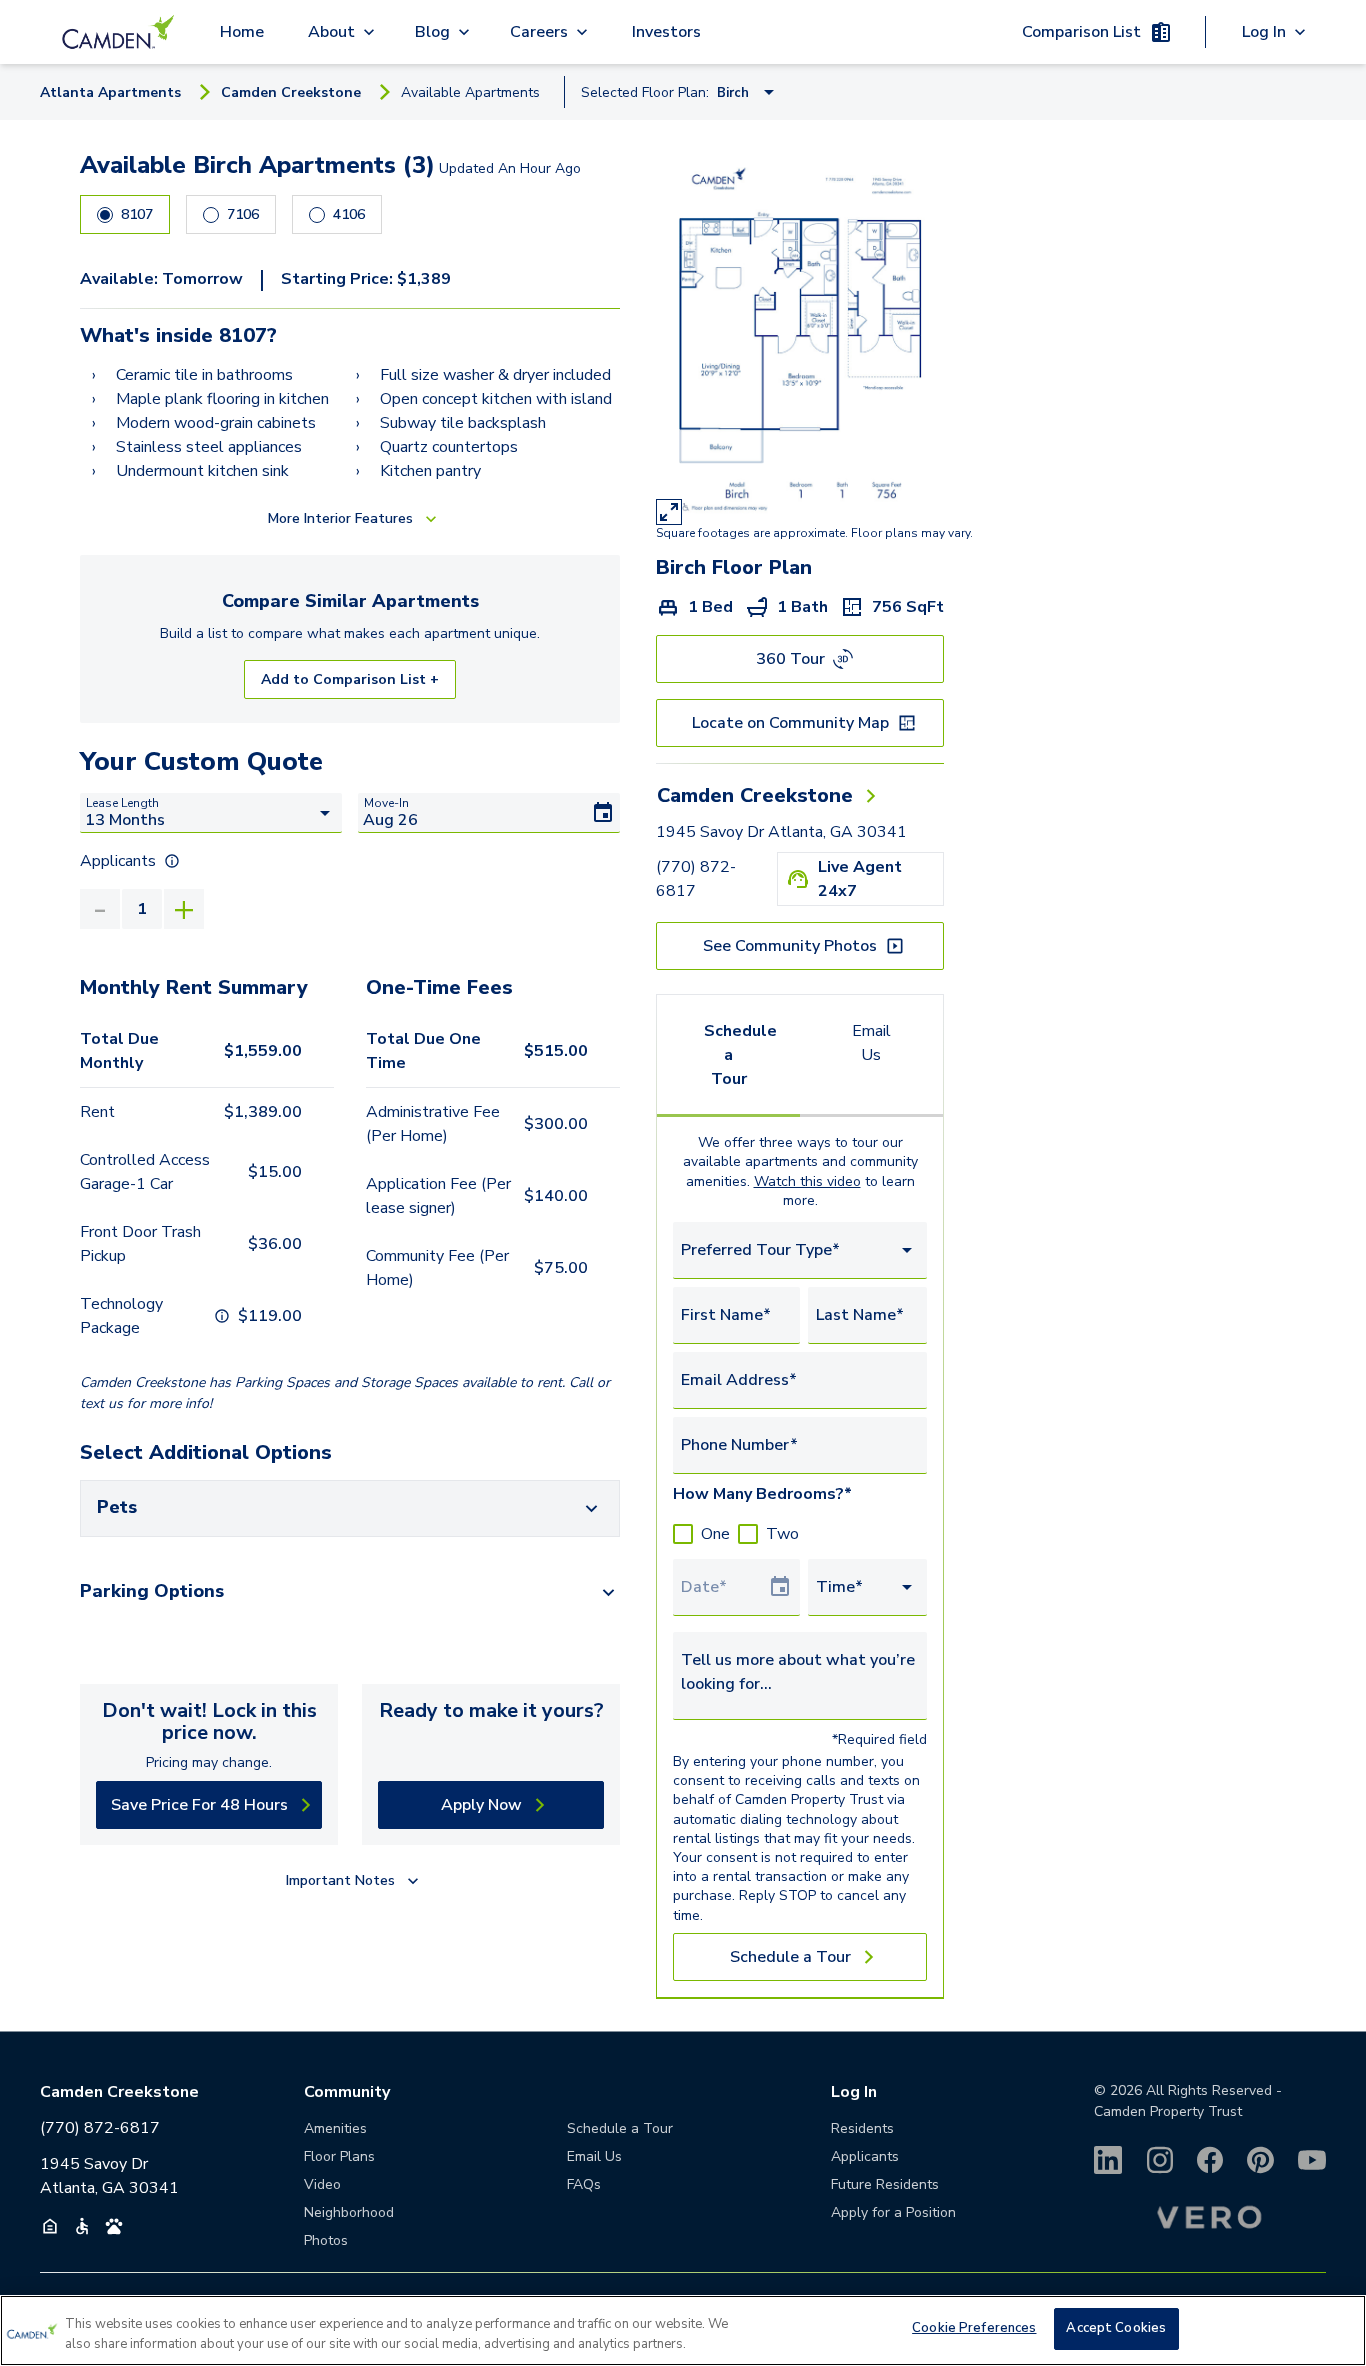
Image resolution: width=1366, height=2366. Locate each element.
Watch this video (807, 1181)
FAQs (584, 2184)
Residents (862, 2128)
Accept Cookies (1116, 2328)
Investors (666, 32)
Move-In (386, 803)
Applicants (865, 2156)
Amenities (335, 2128)
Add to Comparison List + (350, 679)
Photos (326, 2240)
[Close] (1334, 2328)
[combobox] (800, 1250)
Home (242, 32)
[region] (683, 2330)
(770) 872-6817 (696, 879)
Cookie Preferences (974, 2328)
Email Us (871, 1043)
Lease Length (122, 803)
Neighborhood (349, 2212)
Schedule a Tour (740, 1055)
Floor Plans (339, 2156)
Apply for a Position (893, 2212)
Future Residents (885, 2184)
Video (322, 2184)
